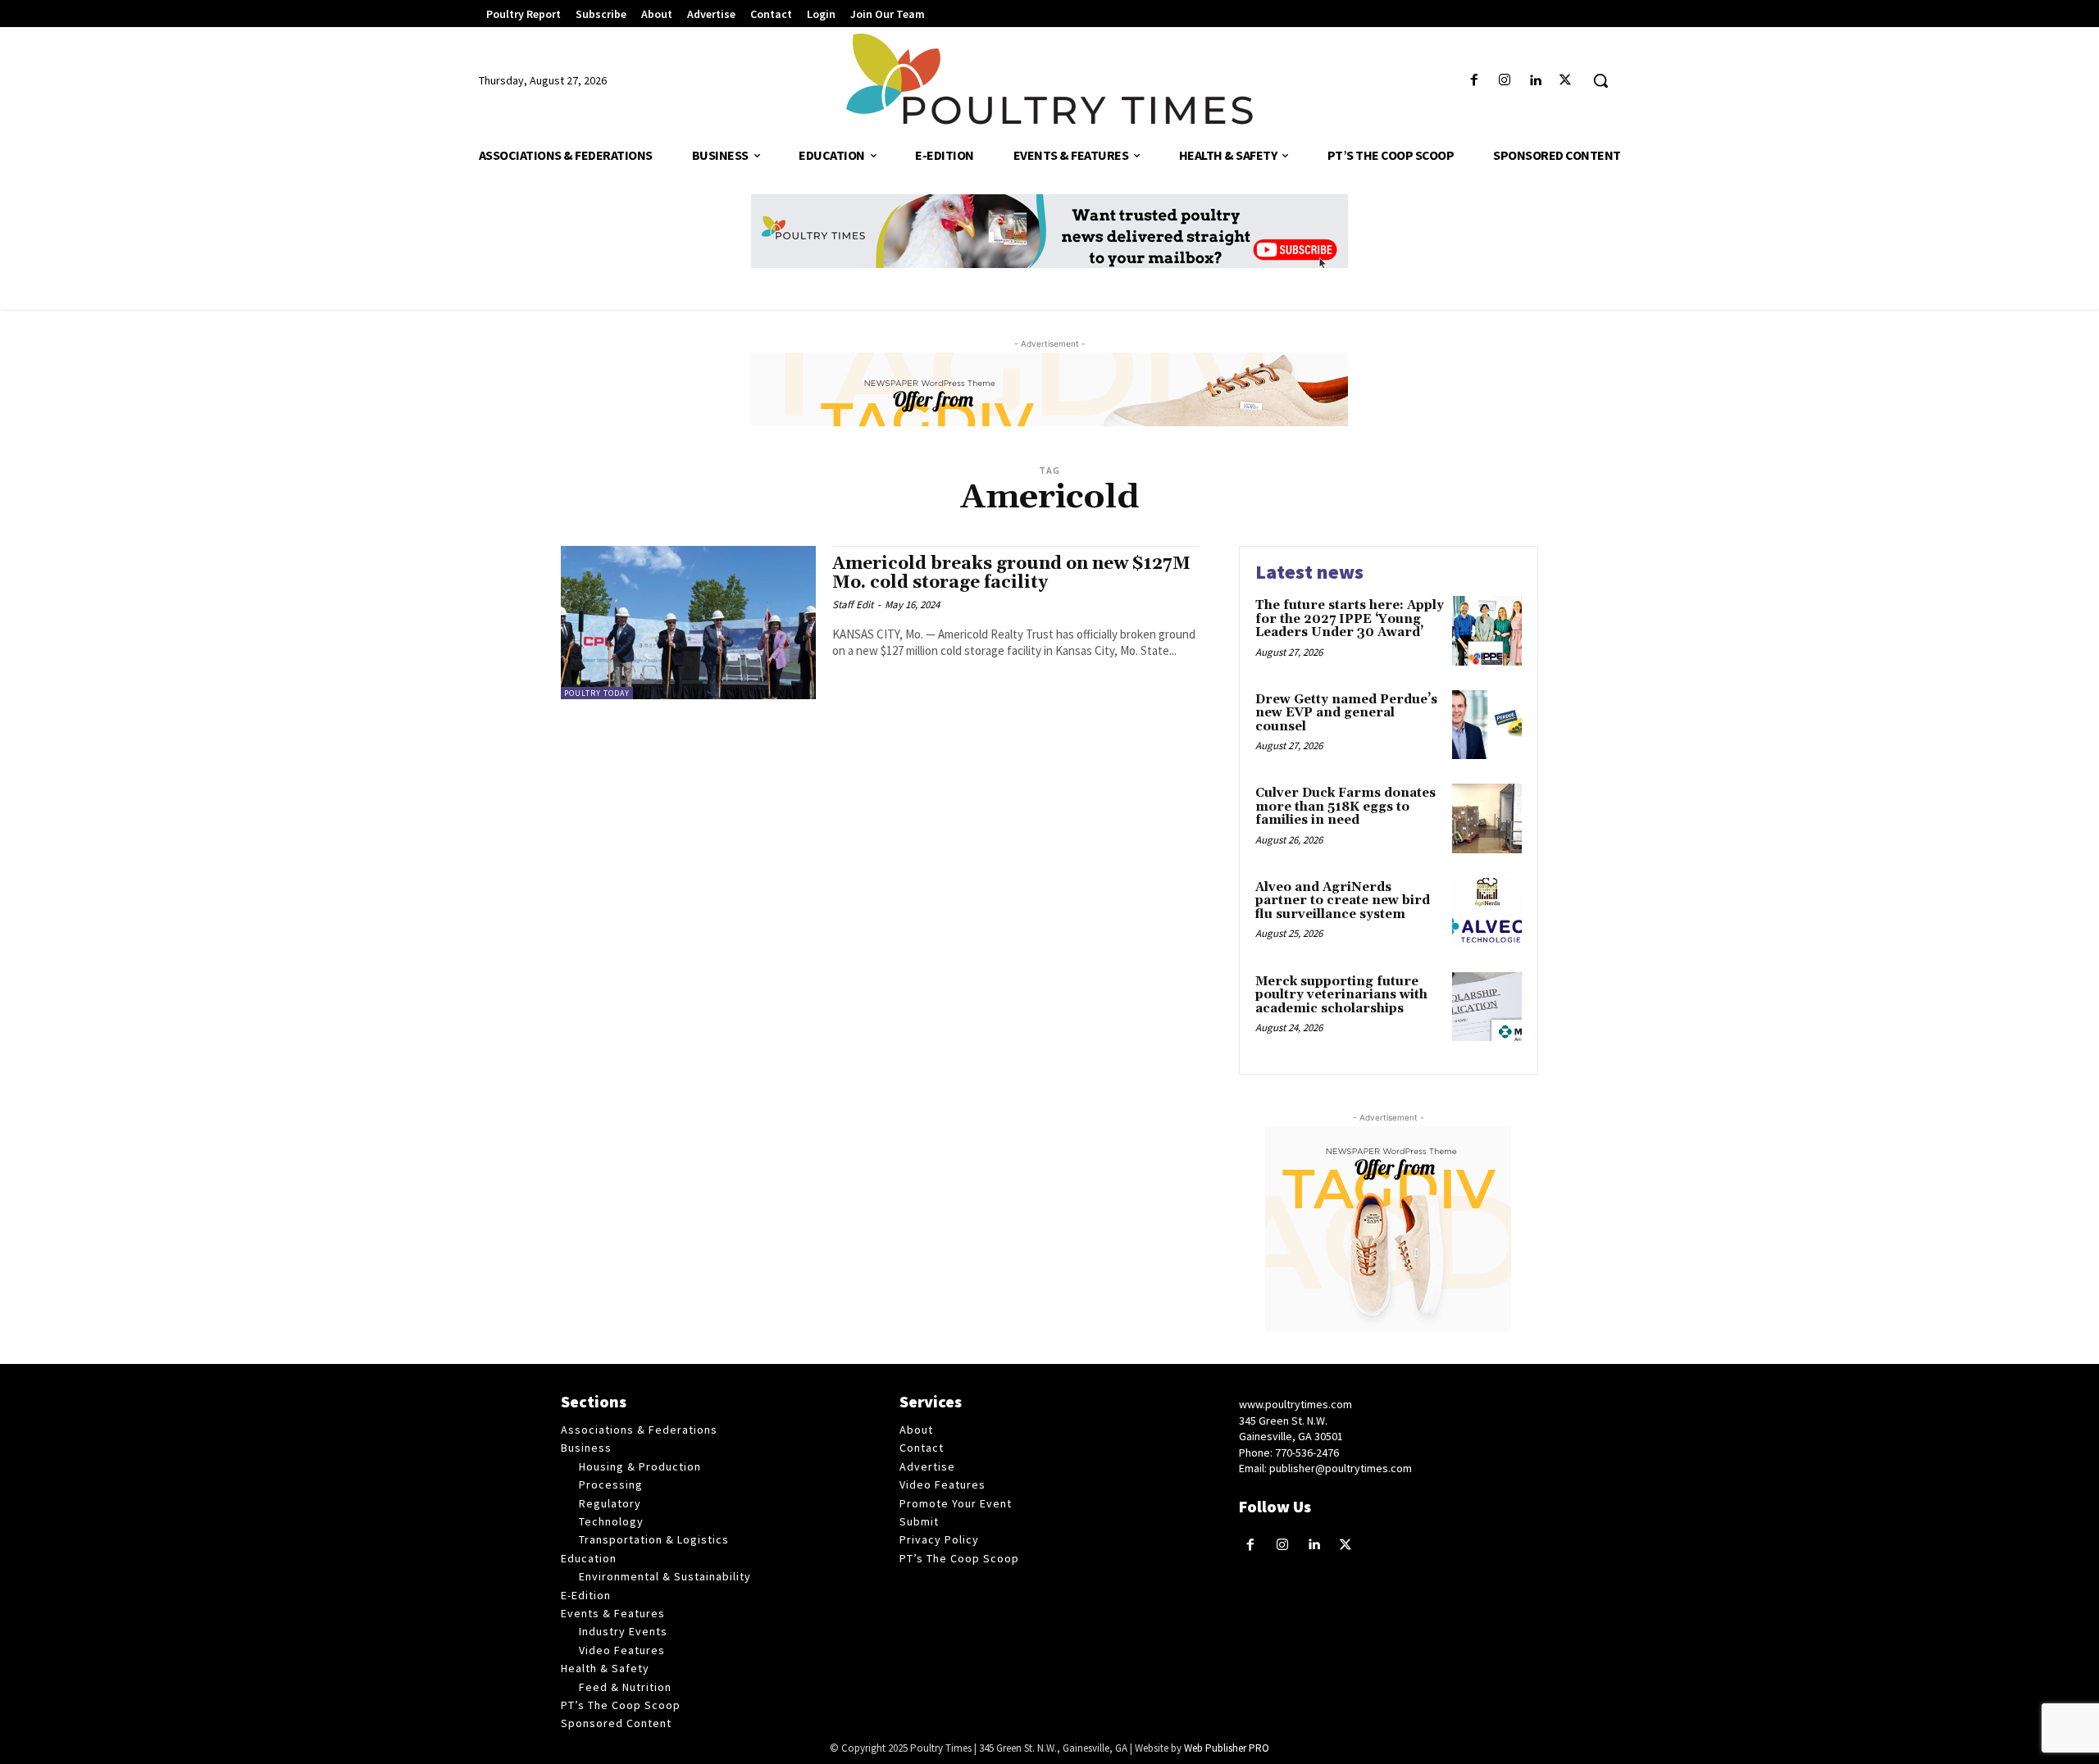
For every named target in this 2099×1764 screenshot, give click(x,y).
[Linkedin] (1535, 81)
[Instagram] (1504, 81)
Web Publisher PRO (1227, 1748)
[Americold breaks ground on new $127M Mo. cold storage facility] (688, 623)
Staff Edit (853, 605)
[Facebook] (1474, 81)
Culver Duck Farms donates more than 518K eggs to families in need (1345, 807)
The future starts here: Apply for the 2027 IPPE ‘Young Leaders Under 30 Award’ (1350, 619)
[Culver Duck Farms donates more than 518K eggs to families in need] (1487, 818)
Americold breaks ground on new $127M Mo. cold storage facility (1011, 573)
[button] (1600, 80)
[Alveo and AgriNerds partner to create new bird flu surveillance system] (1487, 913)
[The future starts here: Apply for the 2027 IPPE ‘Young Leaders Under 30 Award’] (1487, 631)
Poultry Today (597, 693)
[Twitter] (1566, 81)
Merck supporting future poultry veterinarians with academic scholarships (1341, 995)
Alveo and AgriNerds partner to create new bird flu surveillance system (1343, 901)
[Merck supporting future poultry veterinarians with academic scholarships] (1487, 1007)
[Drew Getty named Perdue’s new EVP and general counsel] (1487, 725)
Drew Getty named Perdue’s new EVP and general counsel (1346, 713)
